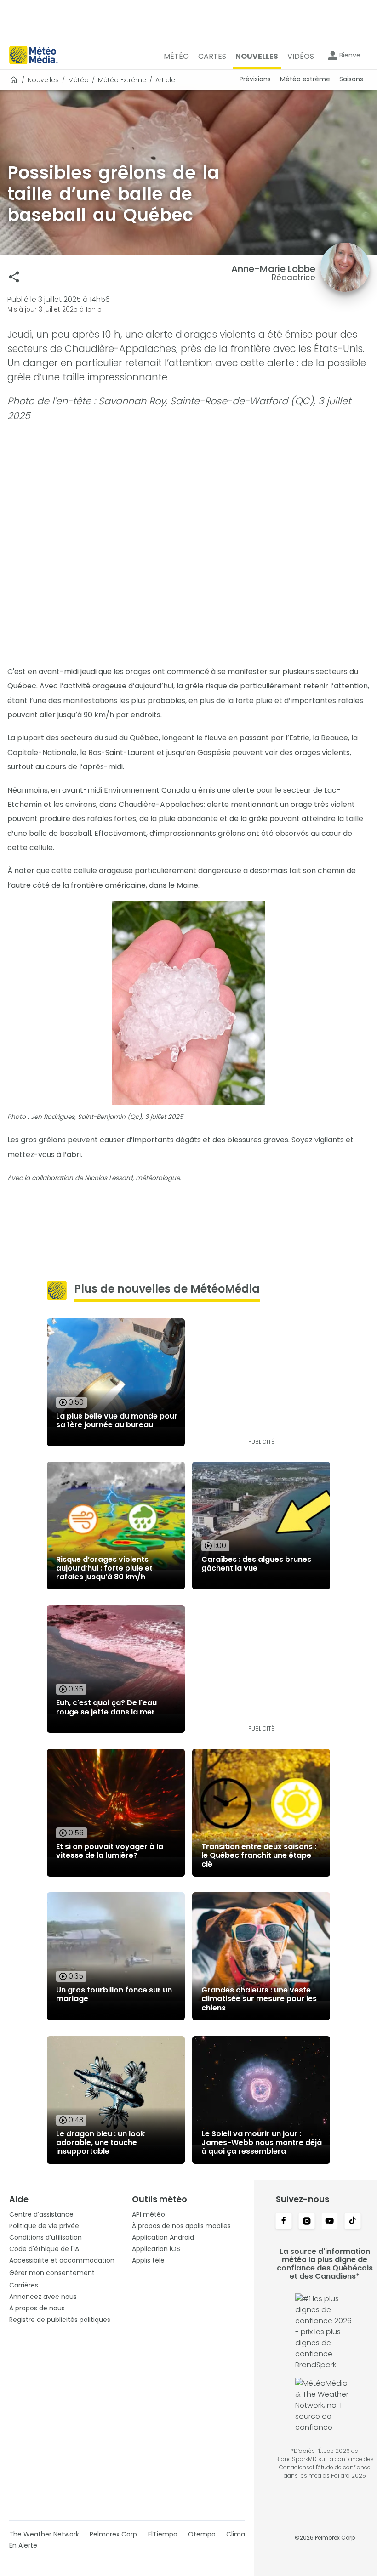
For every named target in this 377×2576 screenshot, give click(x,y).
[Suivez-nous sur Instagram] (307, 2222)
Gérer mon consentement (52, 2273)
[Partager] (14, 277)
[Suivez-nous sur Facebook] (284, 2222)
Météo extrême (122, 80)
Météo (78, 80)
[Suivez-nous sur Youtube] (330, 2222)
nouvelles (43, 80)
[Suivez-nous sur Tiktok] (353, 2222)
